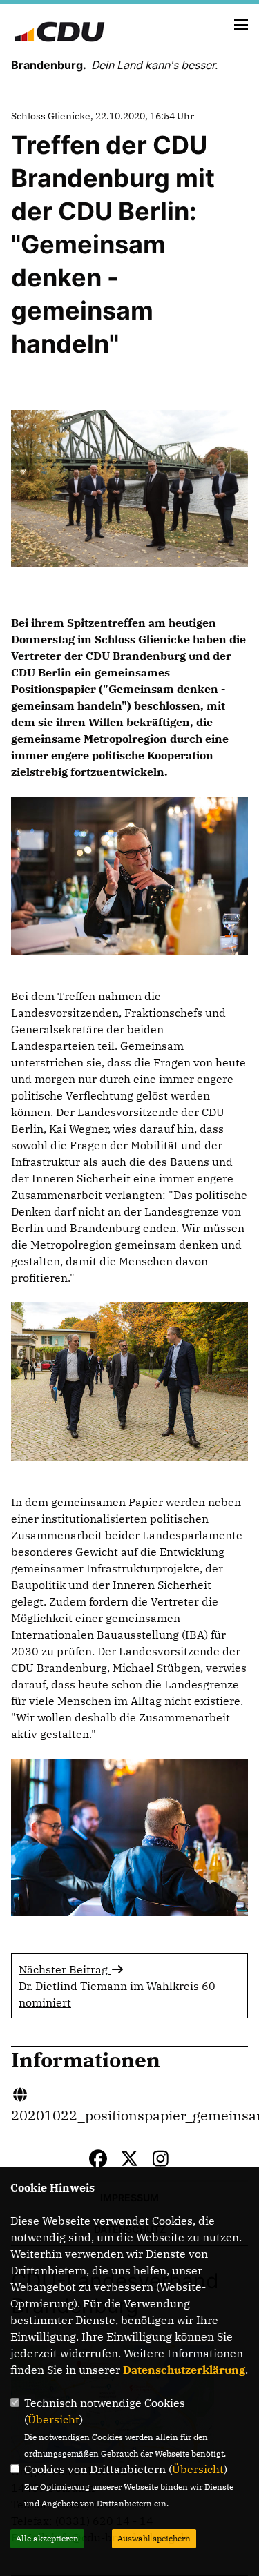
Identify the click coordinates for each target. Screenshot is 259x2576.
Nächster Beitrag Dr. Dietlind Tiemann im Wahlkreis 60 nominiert (117, 1986)
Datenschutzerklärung (184, 2370)
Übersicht (54, 2419)
